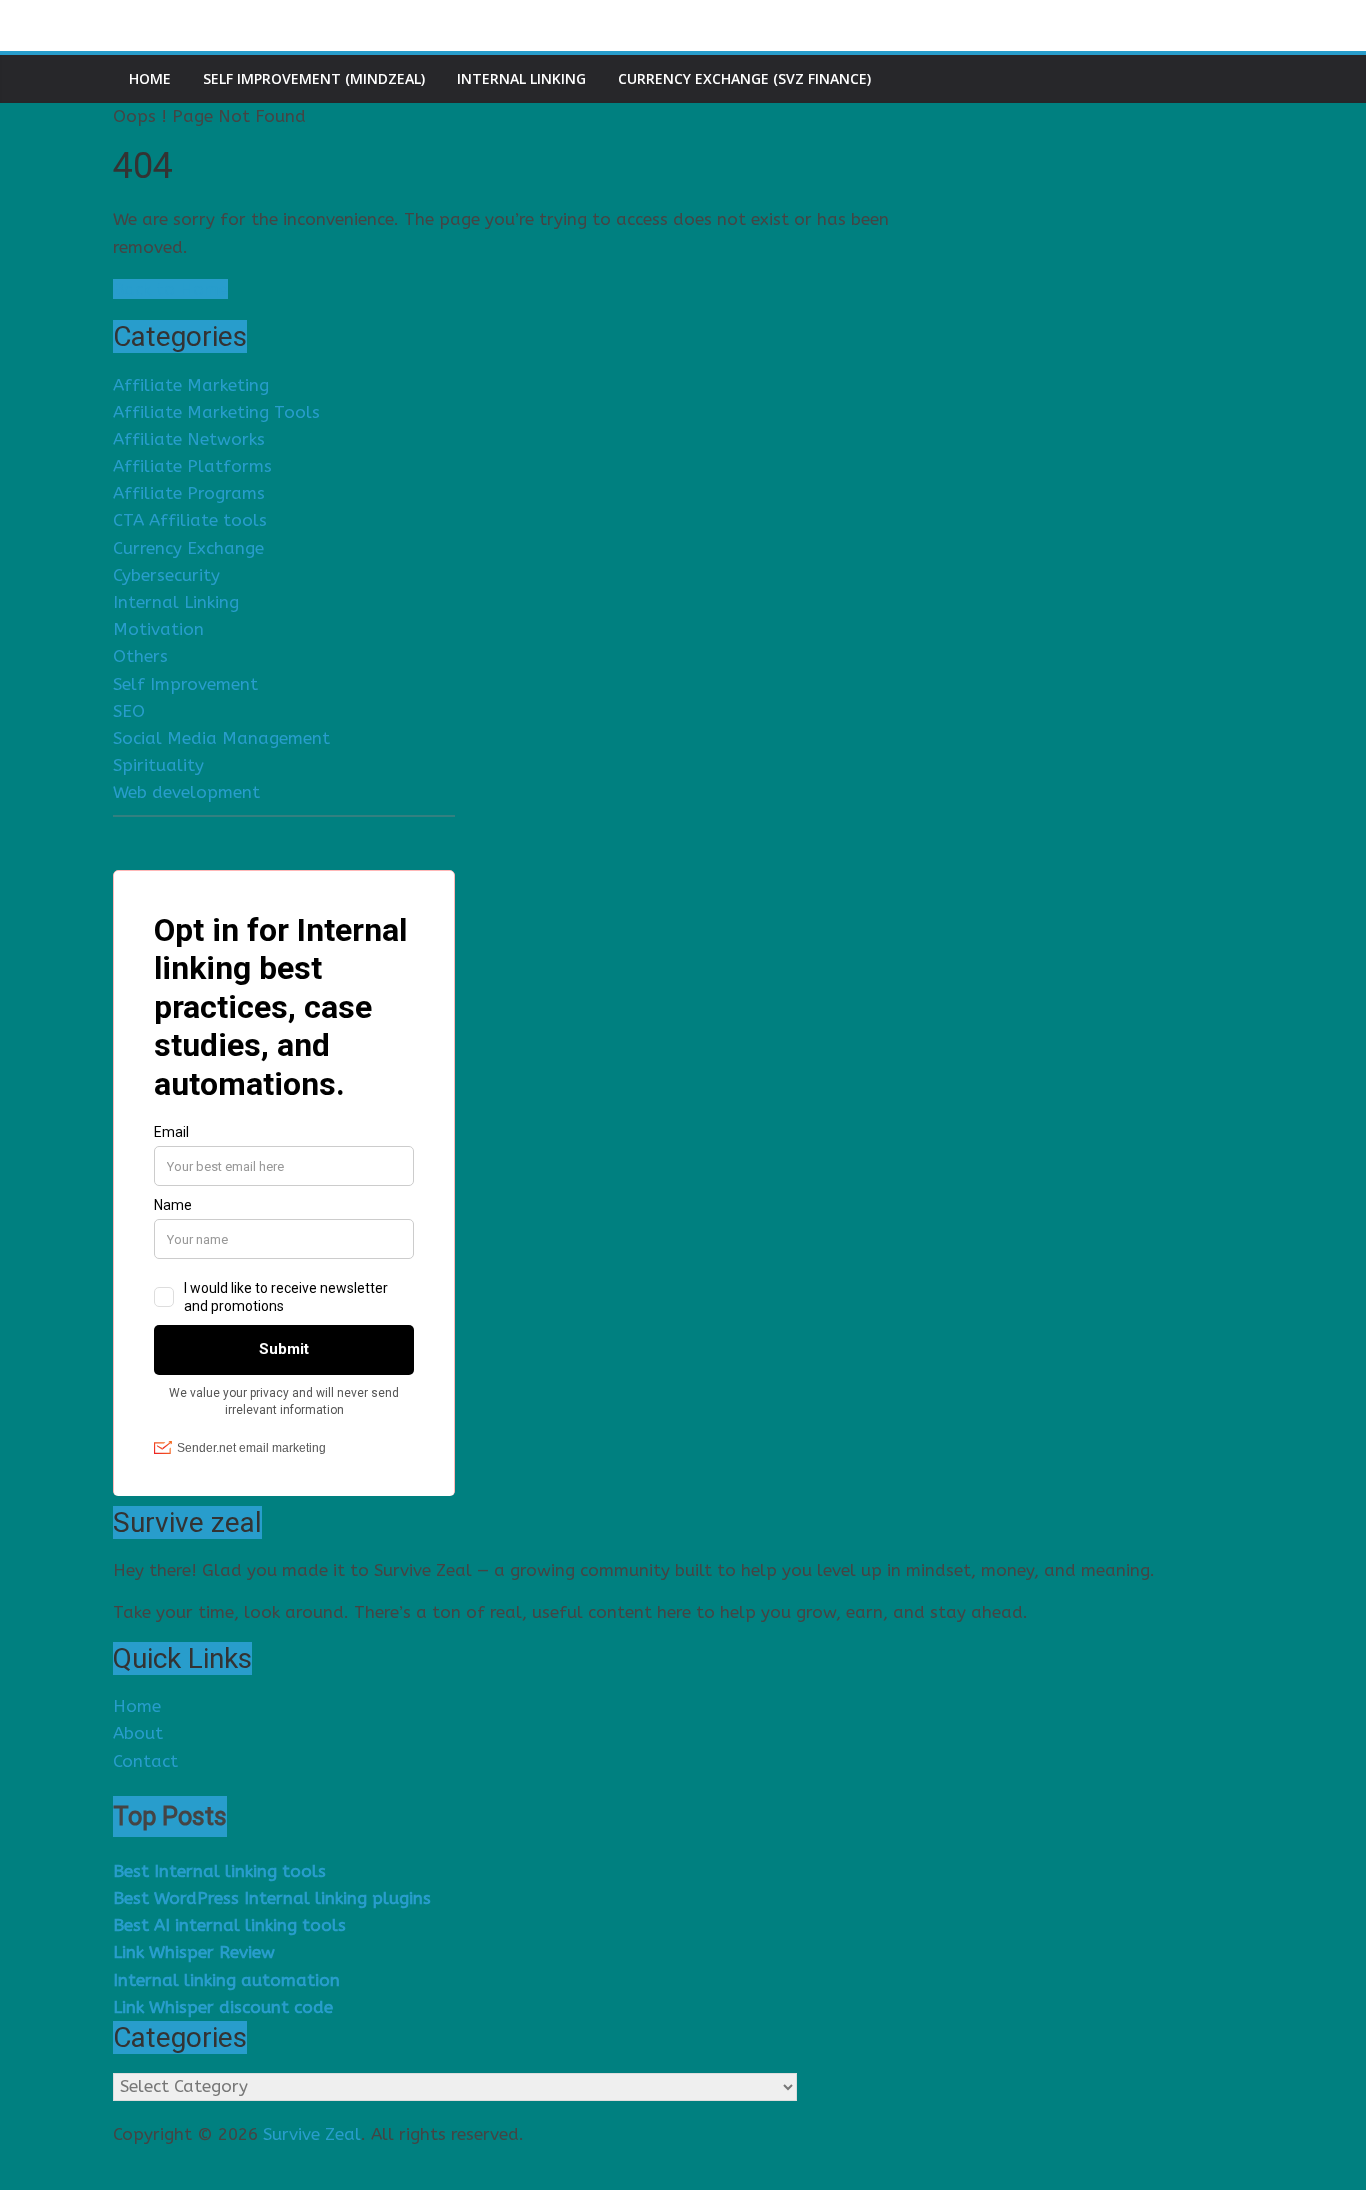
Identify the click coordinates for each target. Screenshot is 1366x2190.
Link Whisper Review (194, 1952)
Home (150, 78)
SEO (129, 711)
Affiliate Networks (189, 439)
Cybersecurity (166, 575)
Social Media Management (221, 738)
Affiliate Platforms (192, 466)
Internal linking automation (226, 1980)
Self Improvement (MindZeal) (314, 78)
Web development (186, 792)
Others (140, 656)
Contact (145, 1761)
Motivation (158, 629)
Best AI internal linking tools (229, 1925)
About (138, 1733)
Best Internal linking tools (219, 1871)
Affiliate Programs (189, 493)
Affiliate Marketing (191, 385)
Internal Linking (521, 78)
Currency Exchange (188, 548)
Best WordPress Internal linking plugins (272, 1898)
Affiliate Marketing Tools (216, 412)
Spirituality (158, 765)
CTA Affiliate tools (190, 520)
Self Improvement (185, 684)
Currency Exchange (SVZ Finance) (744, 78)
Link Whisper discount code (223, 2007)
